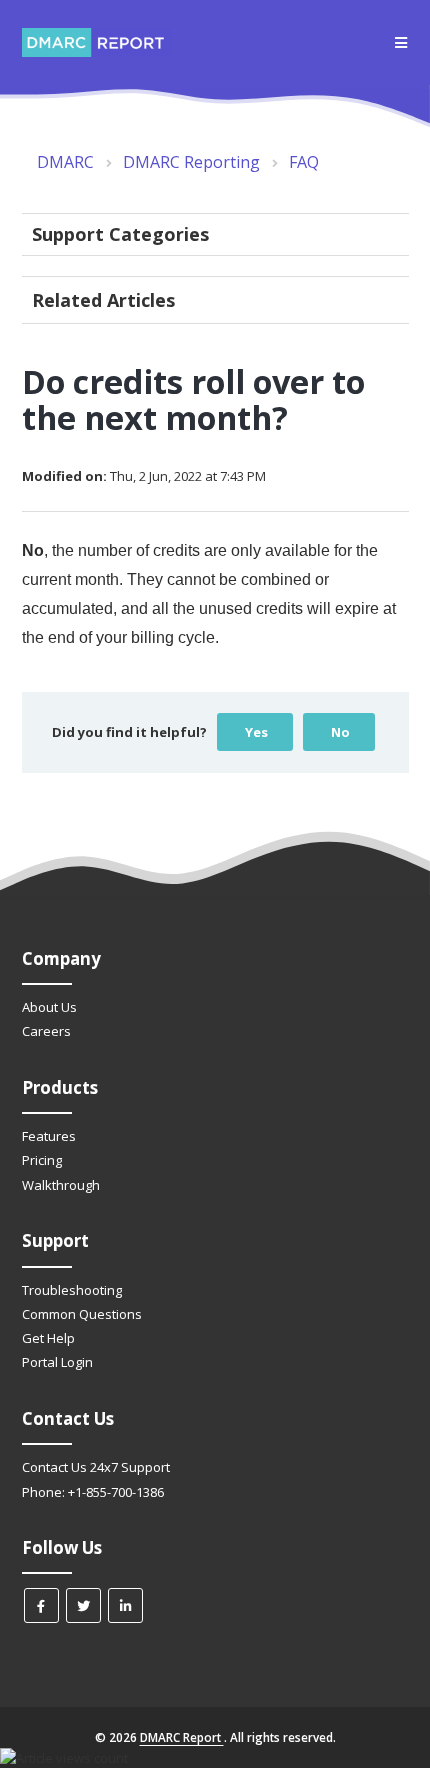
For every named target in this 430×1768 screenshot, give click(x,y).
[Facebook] (41, 1605)
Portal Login (57, 1362)
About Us (49, 1007)
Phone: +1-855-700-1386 (93, 1492)
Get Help (48, 1338)
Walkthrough (61, 1185)
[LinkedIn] (125, 1605)
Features (49, 1136)
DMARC (65, 162)
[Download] (178, 884)
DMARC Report (182, 1737)
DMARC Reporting (191, 162)
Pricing (42, 1160)
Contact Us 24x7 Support (96, 1467)
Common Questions (82, 1314)
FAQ (304, 162)
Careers (46, 1031)
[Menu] (401, 43)
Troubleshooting (72, 1290)
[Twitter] (83, 1605)
